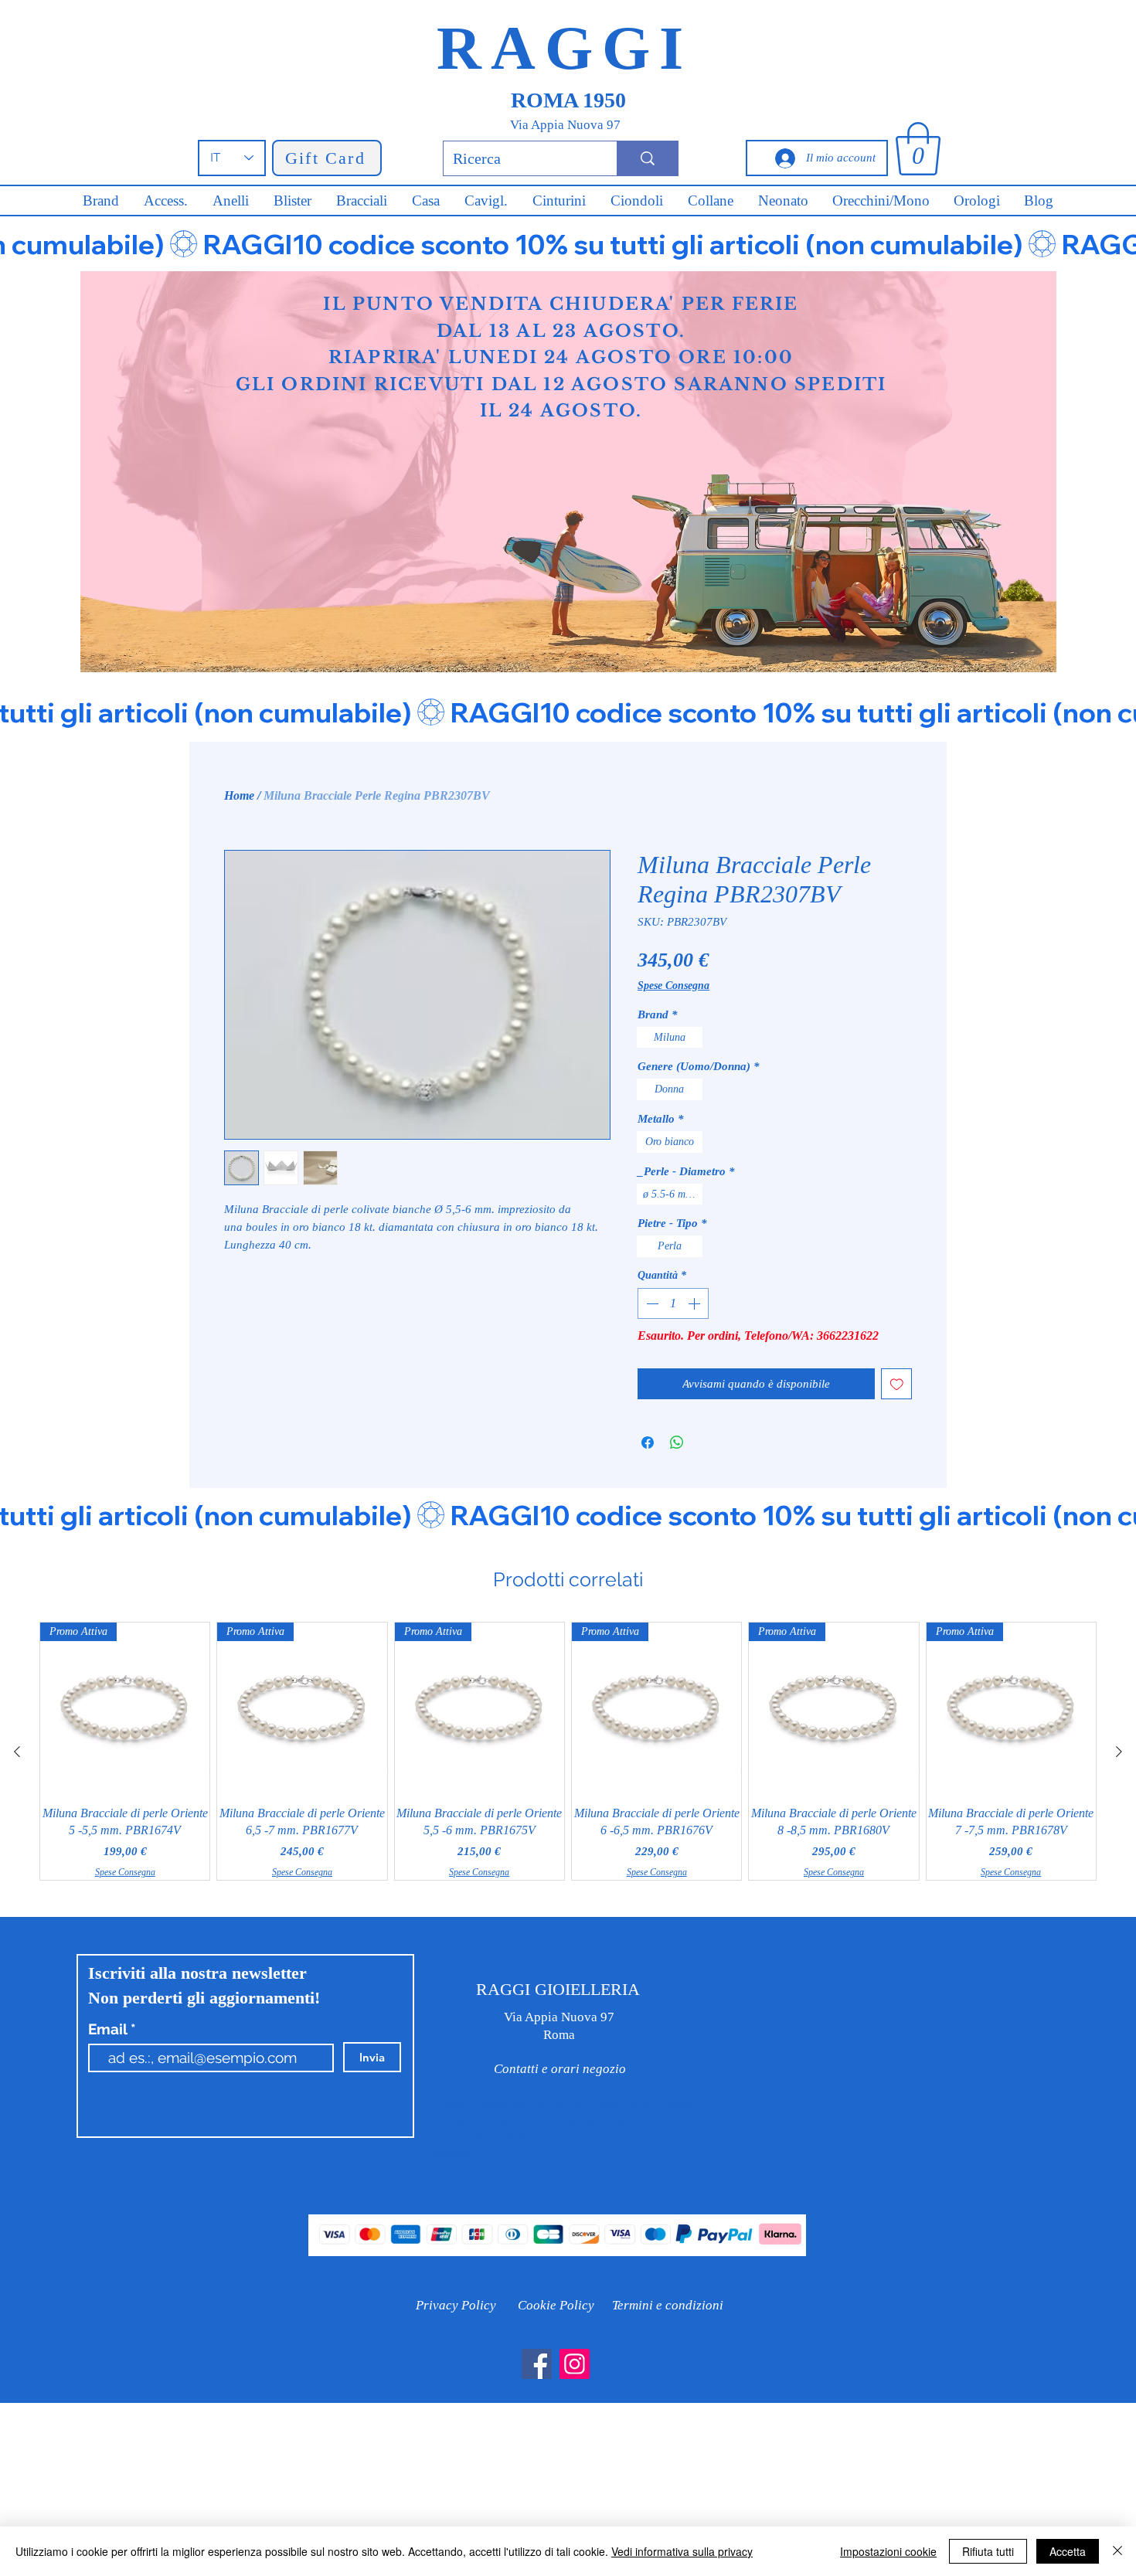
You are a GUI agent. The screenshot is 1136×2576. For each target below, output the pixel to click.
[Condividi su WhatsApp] (677, 1443)
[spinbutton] (673, 1303)
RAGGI (565, 48)
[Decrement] (651, 1303)
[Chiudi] (1117, 2551)
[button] (918, 149)
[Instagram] (575, 2364)
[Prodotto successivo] (1119, 1752)
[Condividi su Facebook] (648, 1443)
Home (239, 795)
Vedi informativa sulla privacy (682, 2551)
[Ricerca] (647, 158)
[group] (568, 1751)
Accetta (1068, 2551)
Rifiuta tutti (988, 2551)
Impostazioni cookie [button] (888, 2551)
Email (109, 2029)
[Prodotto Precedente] (17, 1752)
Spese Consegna (673, 986)
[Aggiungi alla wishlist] (897, 1384)
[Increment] (696, 1303)
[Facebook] (537, 2364)
